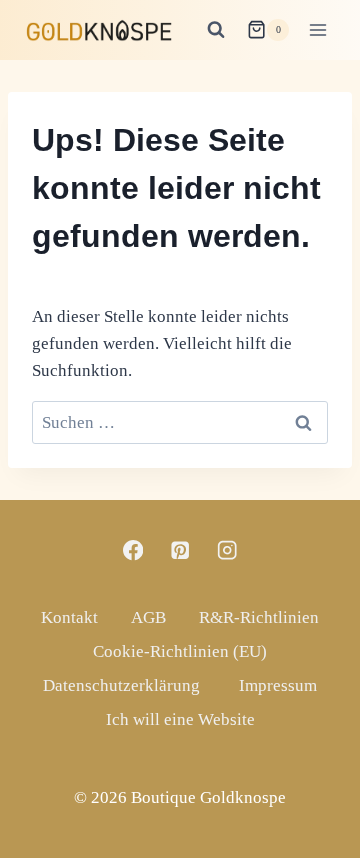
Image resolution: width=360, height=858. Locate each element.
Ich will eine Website (180, 719)
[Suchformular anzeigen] (216, 30)
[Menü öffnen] (317, 29)
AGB (148, 617)
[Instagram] (227, 550)
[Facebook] (133, 550)
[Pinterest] (180, 550)
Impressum (278, 685)
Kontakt (69, 617)
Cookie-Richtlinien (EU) (180, 651)
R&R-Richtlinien (259, 617)
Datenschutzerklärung (121, 685)
